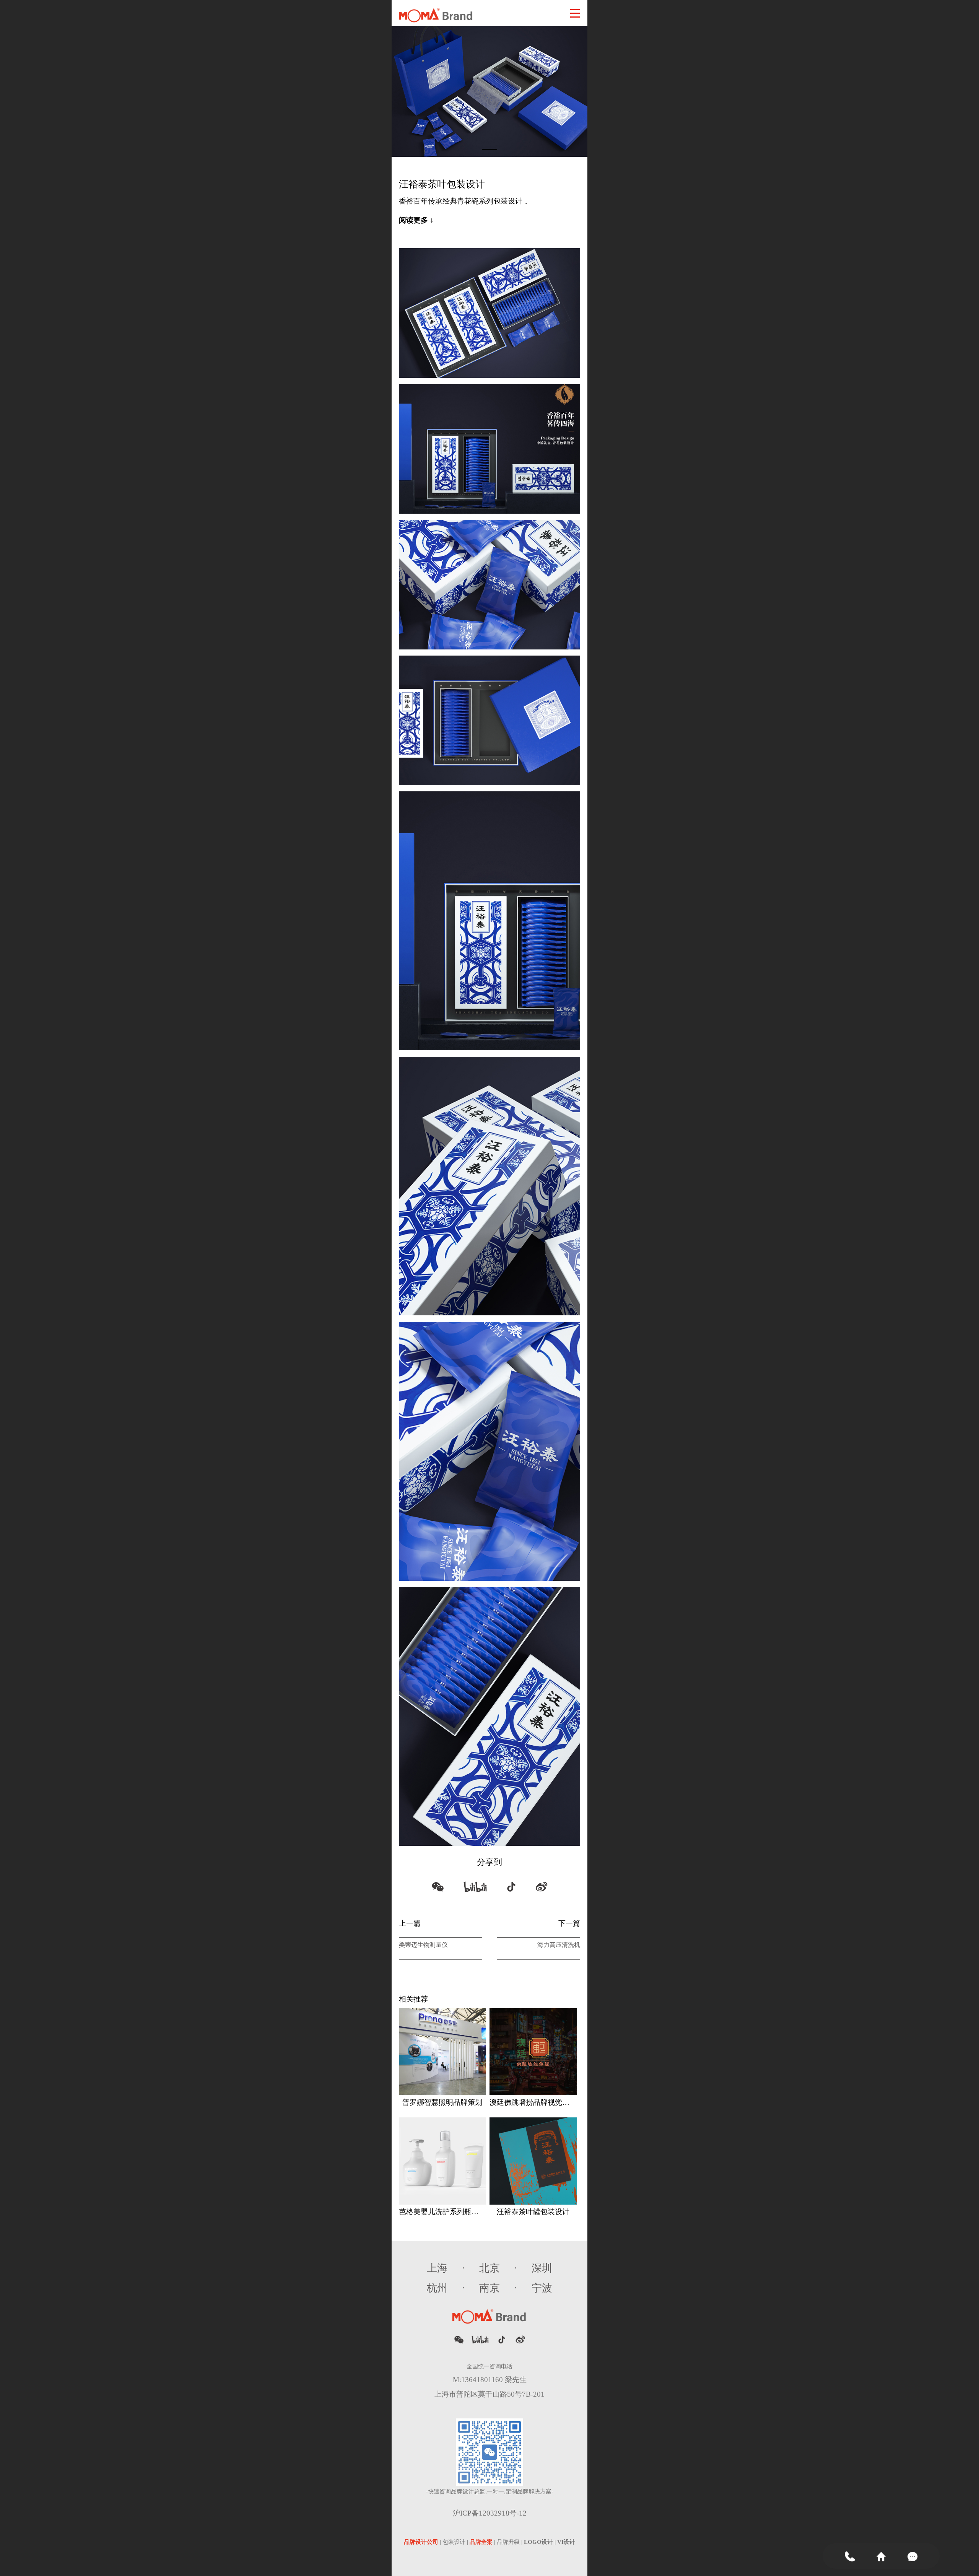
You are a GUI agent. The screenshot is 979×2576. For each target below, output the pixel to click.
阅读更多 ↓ (416, 220)
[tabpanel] (489, 91)
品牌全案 (481, 2542)
